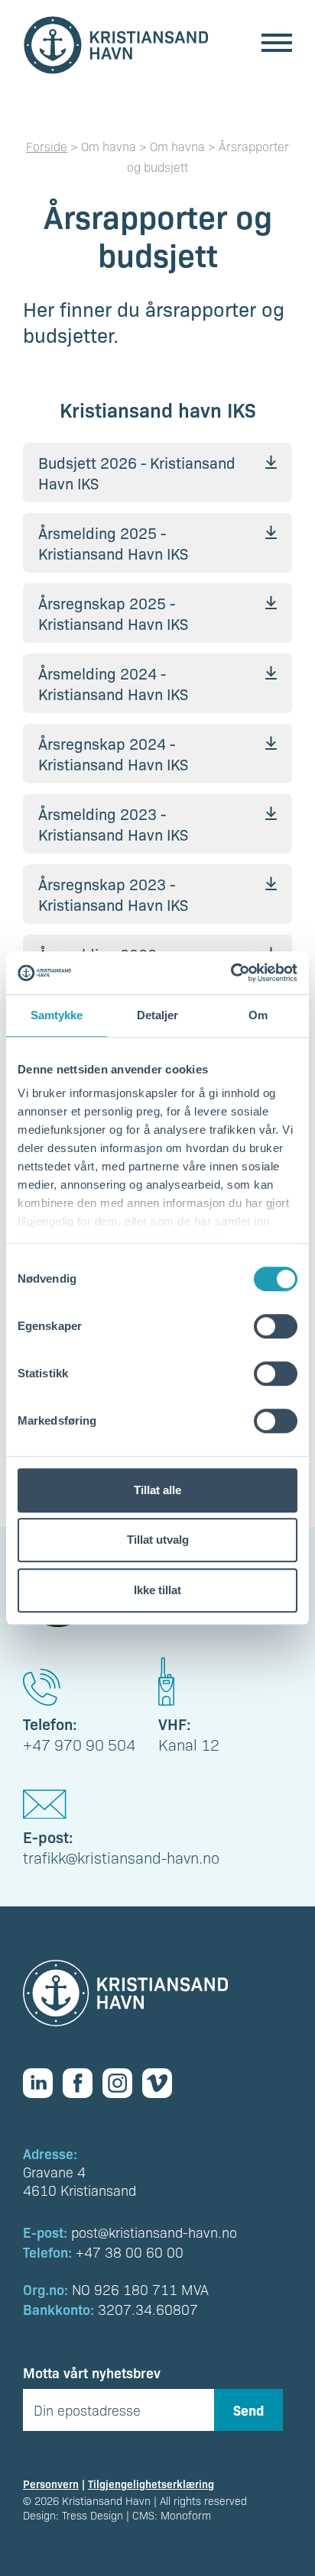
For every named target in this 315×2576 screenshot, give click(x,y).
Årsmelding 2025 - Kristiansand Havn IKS (113, 543)
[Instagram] (122, 2083)
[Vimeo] (162, 2083)
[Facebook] (83, 2083)
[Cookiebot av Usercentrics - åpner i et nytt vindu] (231, 973)
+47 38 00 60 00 (130, 2252)
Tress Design (93, 2515)
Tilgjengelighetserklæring (151, 2484)
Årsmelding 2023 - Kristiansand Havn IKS (113, 824)
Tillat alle (157, 1490)
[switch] (276, 1326)
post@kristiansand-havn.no (154, 2232)
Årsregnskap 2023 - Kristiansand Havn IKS (113, 894)
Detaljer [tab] (158, 1015)
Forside (47, 146)
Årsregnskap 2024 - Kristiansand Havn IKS (113, 754)
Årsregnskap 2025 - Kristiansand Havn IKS (113, 613)
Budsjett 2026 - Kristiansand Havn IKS (137, 473)
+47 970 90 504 (79, 1745)
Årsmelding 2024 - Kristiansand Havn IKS (113, 683)
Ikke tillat (157, 1590)
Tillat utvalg (158, 1540)
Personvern (51, 2484)
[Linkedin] (43, 2083)
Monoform (186, 2515)
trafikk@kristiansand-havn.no (121, 1858)
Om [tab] (258, 1015)
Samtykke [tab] (57, 1015)
